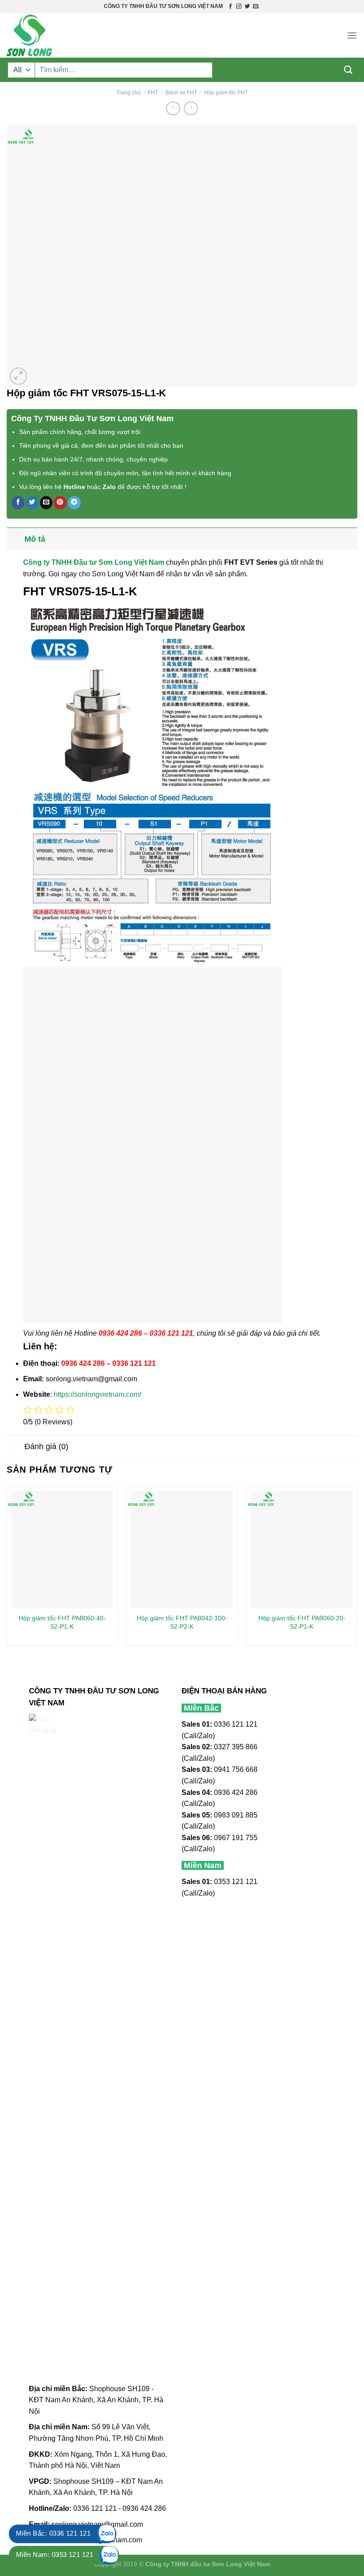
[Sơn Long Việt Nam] (51, 35)
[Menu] (352, 35)
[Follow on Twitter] (247, 7)
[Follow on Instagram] (239, 7)
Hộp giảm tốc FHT (226, 93)
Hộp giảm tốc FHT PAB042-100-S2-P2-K (182, 1622)
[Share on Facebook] (18, 503)
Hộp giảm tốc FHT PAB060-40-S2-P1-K (62, 1622)
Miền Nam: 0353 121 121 (55, 2555)
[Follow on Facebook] (230, 7)
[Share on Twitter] (32, 503)
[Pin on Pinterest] (60, 503)
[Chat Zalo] (107, 2534)
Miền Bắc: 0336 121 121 (53, 2533)
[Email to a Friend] (46, 503)
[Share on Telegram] (74, 503)
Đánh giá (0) (46, 1446)
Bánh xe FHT (181, 93)
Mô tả (35, 539)
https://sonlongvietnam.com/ (97, 1394)
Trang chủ (129, 93)
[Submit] (348, 70)
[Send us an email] (256, 7)
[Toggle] (15, 539)
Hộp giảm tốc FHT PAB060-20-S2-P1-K (302, 1622)
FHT (153, 93)
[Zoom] (18, 376)
